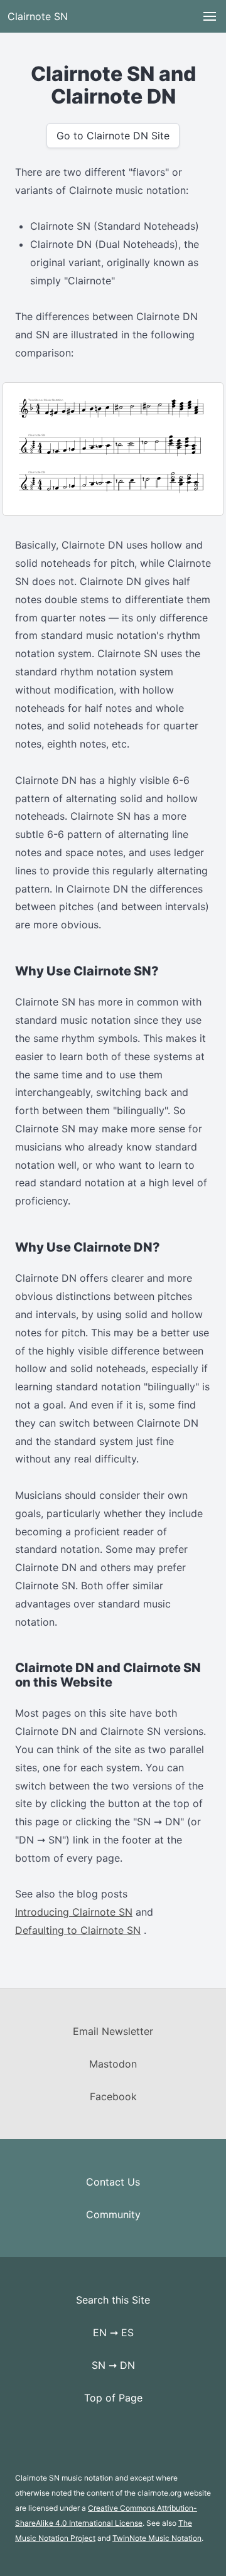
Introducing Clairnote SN (74, 1912)
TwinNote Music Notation (157, 2538)
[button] (210, 16)
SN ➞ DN (113, 2365)
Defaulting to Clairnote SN (78, 1930)
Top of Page (113, 2398)
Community (113, 2214)
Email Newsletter (113, 2031)
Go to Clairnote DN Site (113, 136)
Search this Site (113, 2300)
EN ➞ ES (113, 2332)
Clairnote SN (38, 16)
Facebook (113, 2096)
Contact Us (113, 2182)
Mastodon (113, 2064)
